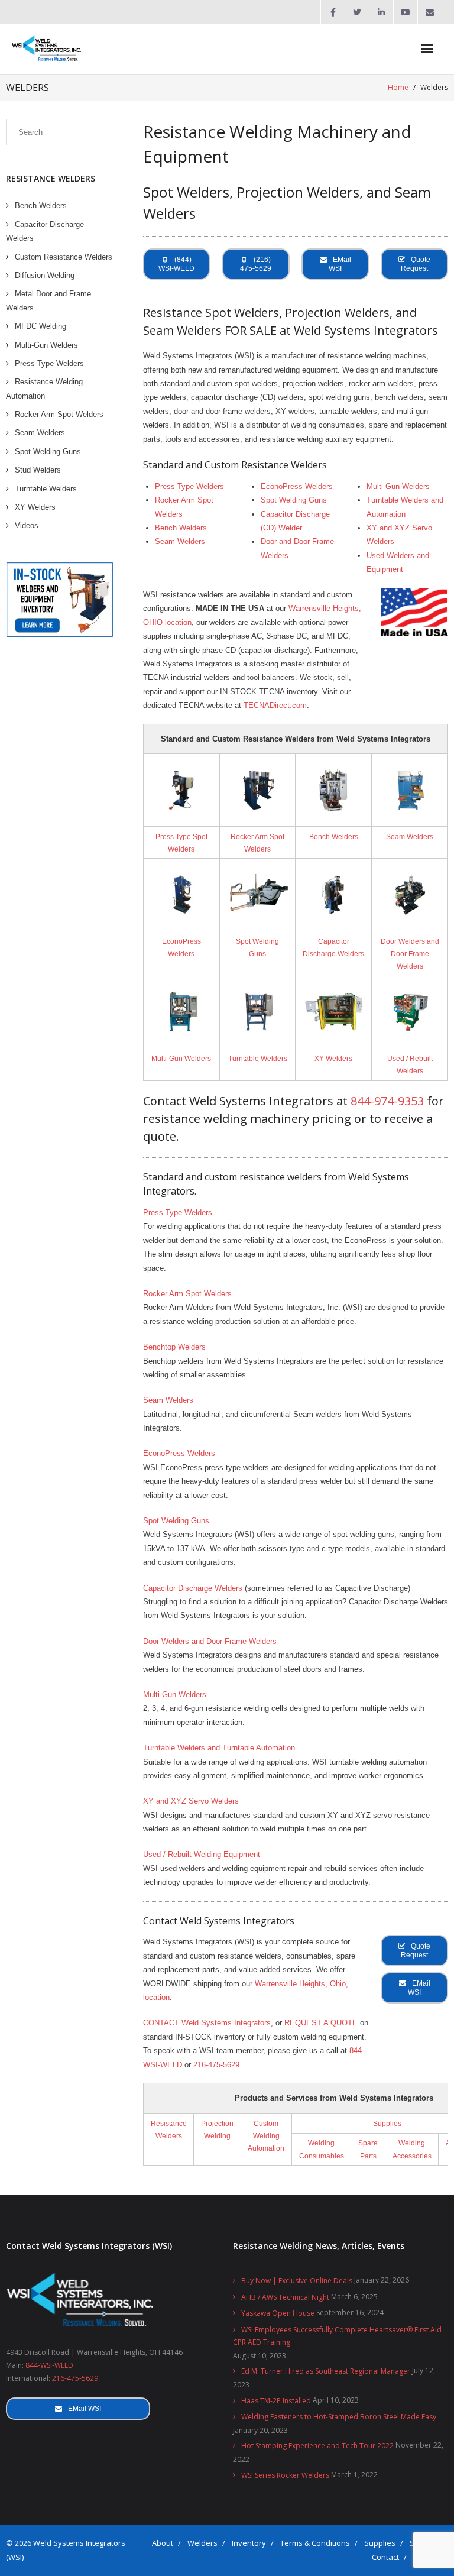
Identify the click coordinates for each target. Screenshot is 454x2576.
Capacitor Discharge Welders (193, 1588)
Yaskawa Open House (278, 2313)
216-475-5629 (216, 2065)
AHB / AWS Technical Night (285, 2297)
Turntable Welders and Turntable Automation (219, 1748)
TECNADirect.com (275, 705)
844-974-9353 (387, 1101)
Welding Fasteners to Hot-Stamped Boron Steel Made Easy (339, 2417)
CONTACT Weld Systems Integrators (207, 2023)
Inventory (249, 2543)
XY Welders (333, 1058)
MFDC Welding (40, 326)
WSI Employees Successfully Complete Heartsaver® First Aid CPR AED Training (337, 2336)
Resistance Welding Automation (44, 389)
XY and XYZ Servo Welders (191, 1801)
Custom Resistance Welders (64, 257)
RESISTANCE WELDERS (51, 178)
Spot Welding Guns (294, 500)
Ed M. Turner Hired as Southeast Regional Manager (326, 2371)
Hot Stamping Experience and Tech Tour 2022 (317, 2446)
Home (398, 87)
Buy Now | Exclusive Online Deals (297, 2281)
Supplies (387, 2123)
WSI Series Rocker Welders (285, 2475)
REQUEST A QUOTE (321, 2023)
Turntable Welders (258, 1058)
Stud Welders (38, 470)
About (163, 2543)
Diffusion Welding (45, 275)
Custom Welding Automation (266, 2136)
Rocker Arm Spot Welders (187, 1294)
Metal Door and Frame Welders (48, 300)
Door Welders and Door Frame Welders (410, 954)
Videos (27, 525)
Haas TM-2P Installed (276, 2401)
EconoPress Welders (297, 486)
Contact (385, 2557)
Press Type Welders (189, 486)
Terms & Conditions (315, 2543)
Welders (202, 2543)
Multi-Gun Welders (398, 486)
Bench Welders (181, 528)
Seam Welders (180, 541)
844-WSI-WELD (49, 2365)
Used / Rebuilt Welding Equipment (202, 1854)
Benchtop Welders (174, 1347)
